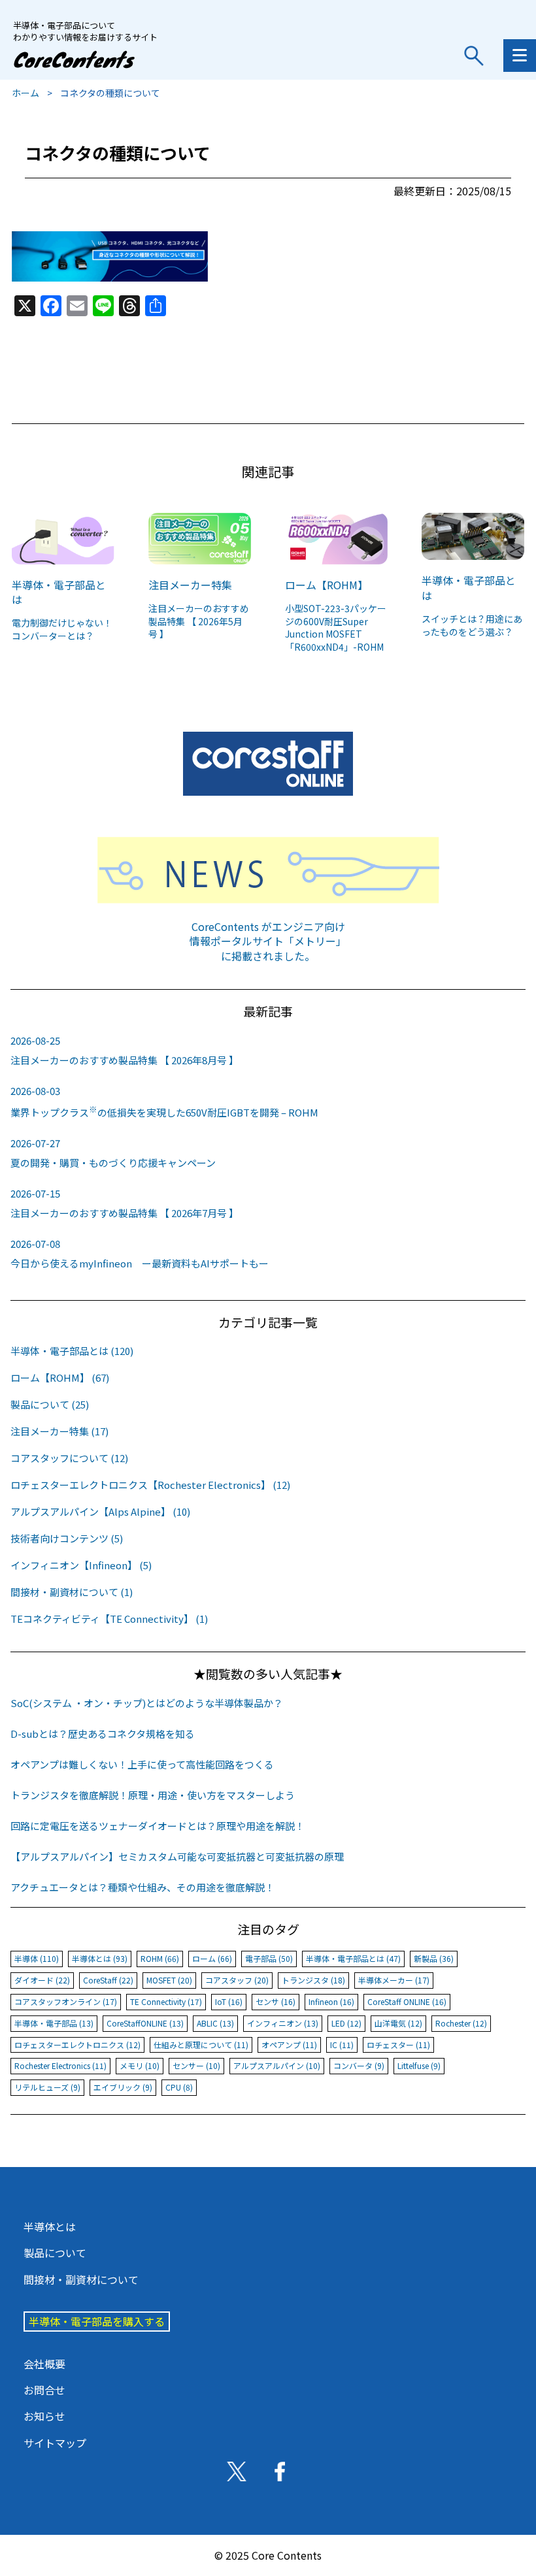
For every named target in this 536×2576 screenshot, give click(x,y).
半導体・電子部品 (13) (54, 2023)
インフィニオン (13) (283, 2023)
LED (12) (346, 2023)
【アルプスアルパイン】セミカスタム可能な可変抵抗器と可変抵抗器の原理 (177, 1856)
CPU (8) (179, 2087)
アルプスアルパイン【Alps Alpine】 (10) (100, 1511)
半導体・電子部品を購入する (97, 2321)
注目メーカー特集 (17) (59, 1431)
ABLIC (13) (215, 2023)
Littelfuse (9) (419, 2065)
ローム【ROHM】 (327, 585)
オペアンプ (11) (289, 2045)
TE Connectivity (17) (166, 2001)
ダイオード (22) (42, 1980)
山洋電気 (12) (398, 2023)
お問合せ (44, 2390)
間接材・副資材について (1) (72, 1592)
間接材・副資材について (81, 2279)
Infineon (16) (331, 2001)
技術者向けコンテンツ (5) (67, 1538)
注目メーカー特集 (190, 585)
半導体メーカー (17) (394, 1980)
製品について (55, 2253)
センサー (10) (196, 2065)
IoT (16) (229, 2001)
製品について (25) (50, 1404)
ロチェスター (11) (398, 2045)
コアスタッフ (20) (237, 1980)
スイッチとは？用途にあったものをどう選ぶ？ (472, 625)
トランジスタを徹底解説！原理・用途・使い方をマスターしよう (153, 1795)
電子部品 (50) (269, 1958)
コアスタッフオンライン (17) (66, 2001)
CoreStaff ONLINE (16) (407, 2001)
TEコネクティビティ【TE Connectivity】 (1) (109, 1619)
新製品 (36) (434, 1958)
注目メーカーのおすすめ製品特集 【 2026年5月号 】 (199, 621)
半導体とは (50, 2226)
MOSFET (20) (169, 1980)
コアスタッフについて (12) (69, 1458)
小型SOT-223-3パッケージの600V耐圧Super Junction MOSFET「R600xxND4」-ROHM (336, 628)
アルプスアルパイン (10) (277, 2065)
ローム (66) (212, 1958)
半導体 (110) (37, 1958)
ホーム (25, 93)
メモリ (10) (140, 2065)
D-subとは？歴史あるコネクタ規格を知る (103, 1734)
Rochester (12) (461, 2023)
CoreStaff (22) (108, 1980)
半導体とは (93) (100, 1958)
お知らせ (44, 2416)
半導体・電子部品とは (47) (353, 1958)
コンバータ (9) (359, 2065)
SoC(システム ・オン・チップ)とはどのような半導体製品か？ (147, 1703)
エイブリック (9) (123, 2087)
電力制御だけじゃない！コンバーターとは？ (62, 629)
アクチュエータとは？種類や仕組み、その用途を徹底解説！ (142, 1887)
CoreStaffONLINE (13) (145, 2023)
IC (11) (342, 2045)
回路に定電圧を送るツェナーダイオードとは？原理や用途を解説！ (158, 1826)
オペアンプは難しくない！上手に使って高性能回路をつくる (142, 1764)
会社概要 (44, 2364)
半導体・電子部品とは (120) (72, 1351)
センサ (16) (276, 2001)
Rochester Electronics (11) (60, 2065)
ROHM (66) (160, 1958)
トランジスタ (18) (313, 1980)
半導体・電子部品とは (59, 592)
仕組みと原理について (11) (201, 2045)
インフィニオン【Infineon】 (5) (81, 1565)
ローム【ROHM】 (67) (60, 1378)
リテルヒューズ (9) (47, 2087)
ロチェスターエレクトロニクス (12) (77, 2045)
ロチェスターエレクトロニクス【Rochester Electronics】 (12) (150, 1485)
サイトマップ (55, 2443)
